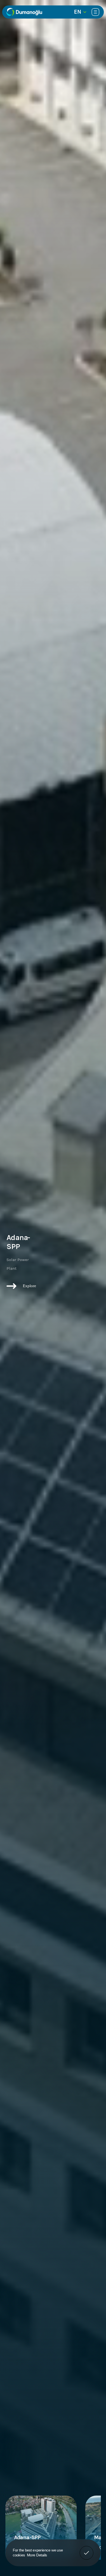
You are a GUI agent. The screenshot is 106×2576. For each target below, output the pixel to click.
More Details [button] (37, 2555)
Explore (29, 1286)
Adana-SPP (27, 2537)
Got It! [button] (87, 2549)
